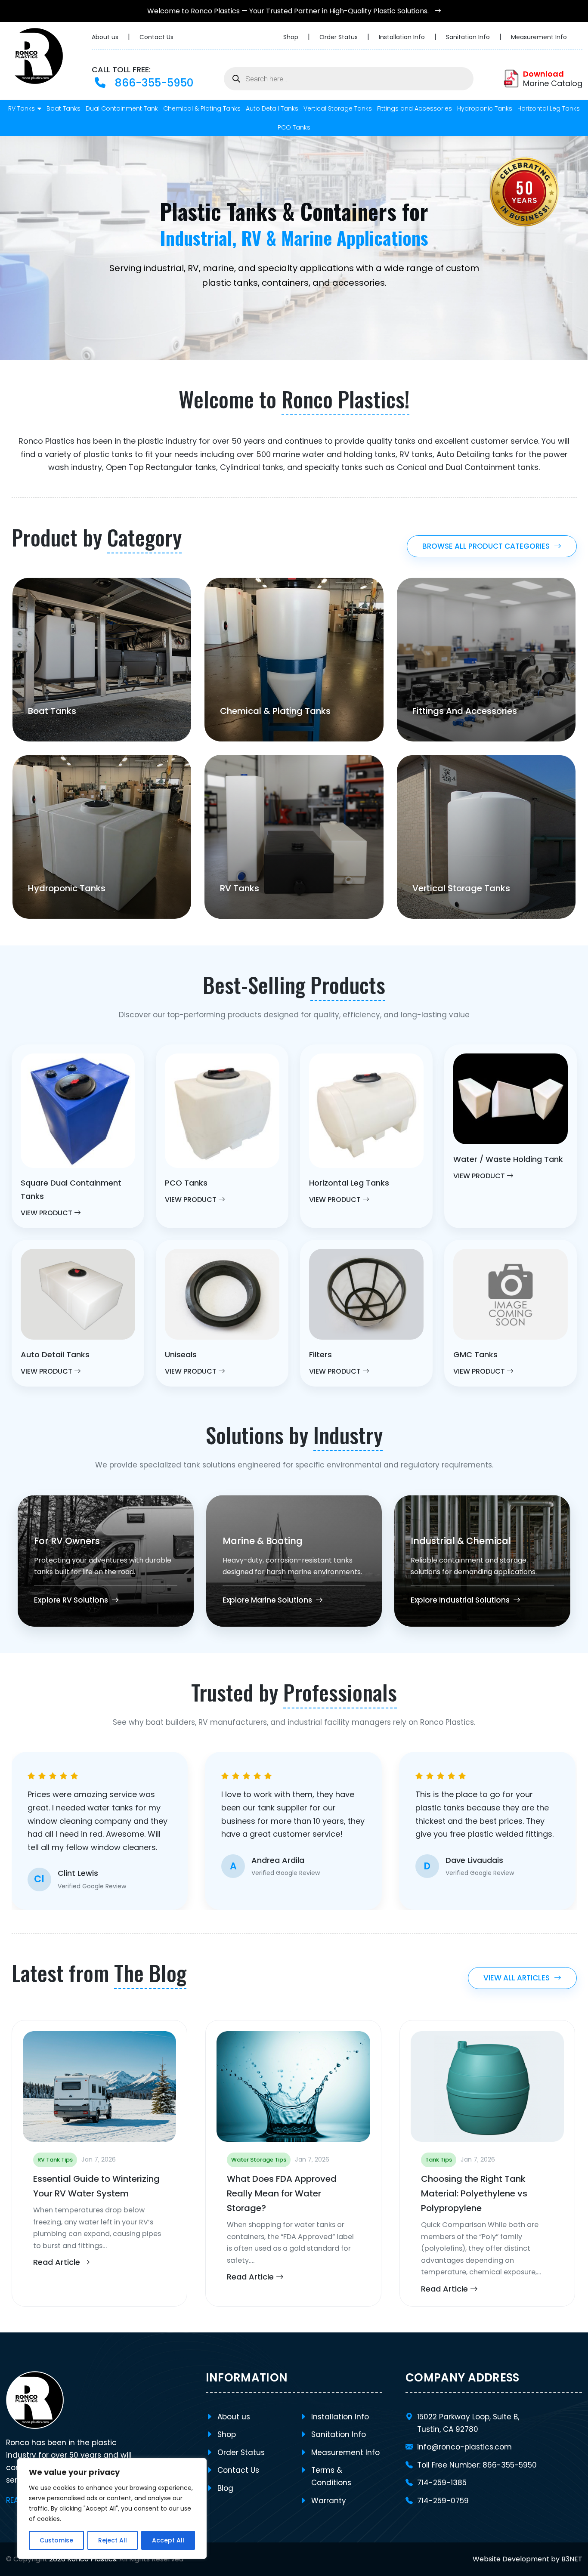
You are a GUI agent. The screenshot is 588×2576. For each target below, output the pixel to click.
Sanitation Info (469, 37)
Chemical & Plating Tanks (202, 108)
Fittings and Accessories (415, 108)
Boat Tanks (63, 108)
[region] (112, 2508)
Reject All (113, 2540)
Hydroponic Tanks (485, 108)
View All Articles (517, 1978)
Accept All (168, 2540)
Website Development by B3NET (528, 2559)
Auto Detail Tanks (272, 108)
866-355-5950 (153, 83)
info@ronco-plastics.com (464, 2447)
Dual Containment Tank (122, 108)
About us (106, 37)
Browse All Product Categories (486, 546)
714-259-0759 (443, 2501)
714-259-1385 (442, 2483)
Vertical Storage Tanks (338, 108)
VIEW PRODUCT (47, 1213)
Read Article (58, 2262)
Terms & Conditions (331, 2476)
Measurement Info (539, 37)
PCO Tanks (294, 127)
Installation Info (403, 37)
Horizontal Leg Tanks (549, 108)
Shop (292, 37)
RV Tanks (22, 108)
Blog (225, 2488)
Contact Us (156, 37)
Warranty (329, 2501)
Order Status (339, 37)
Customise (56, 2540)
